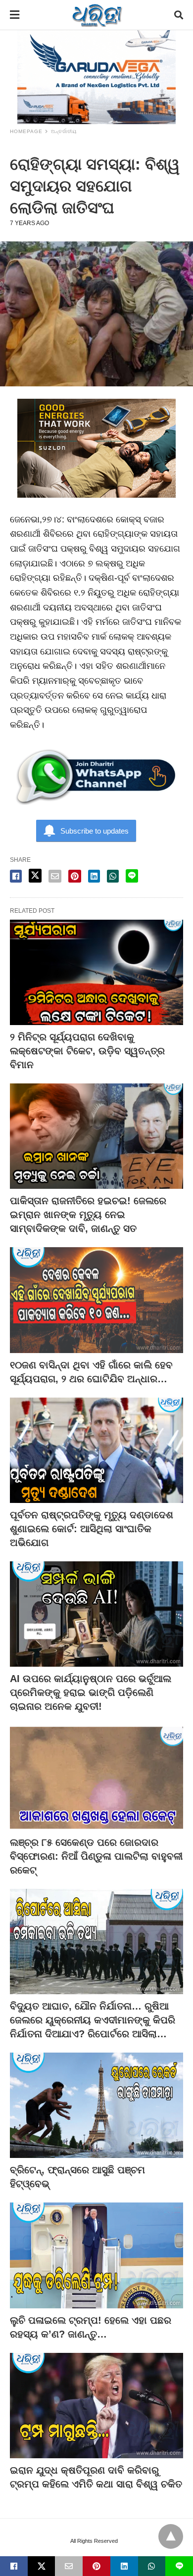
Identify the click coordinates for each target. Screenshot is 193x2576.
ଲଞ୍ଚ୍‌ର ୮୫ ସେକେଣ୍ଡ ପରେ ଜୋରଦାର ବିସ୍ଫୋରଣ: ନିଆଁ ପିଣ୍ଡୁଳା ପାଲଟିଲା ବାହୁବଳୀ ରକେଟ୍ (96, 1856)
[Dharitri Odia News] (97, 15)
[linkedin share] (94, 876)
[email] (69, 2566)
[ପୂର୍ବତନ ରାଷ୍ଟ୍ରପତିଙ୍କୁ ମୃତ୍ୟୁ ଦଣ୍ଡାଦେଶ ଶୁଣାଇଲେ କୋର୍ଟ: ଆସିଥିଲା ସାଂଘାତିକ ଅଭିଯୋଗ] (96, 1450)
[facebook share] (16, 876)
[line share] (132, 876)
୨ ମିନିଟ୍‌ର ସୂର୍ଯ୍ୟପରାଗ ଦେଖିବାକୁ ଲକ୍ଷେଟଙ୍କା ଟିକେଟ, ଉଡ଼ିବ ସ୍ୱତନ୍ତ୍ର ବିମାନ (87, 1051)
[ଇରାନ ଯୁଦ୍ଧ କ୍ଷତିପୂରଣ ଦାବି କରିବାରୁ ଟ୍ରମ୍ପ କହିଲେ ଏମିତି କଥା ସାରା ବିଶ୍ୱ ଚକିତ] (96, 2406)
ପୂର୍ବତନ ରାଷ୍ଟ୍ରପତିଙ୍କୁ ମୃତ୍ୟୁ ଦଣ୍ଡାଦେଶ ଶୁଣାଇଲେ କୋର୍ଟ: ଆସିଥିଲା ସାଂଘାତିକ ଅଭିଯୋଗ (92, 1529)
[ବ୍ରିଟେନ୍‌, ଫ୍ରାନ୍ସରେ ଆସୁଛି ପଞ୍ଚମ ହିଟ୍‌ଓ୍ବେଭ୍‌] (96, 2105)
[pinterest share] (75, 876)
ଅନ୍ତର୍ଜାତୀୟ (64, 131)
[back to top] (171, 2536)
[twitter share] (35, 876)
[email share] (55, 876)
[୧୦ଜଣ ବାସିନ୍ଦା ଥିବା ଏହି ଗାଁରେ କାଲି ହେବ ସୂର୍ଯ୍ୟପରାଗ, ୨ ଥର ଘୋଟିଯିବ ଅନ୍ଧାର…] (96, 1300)
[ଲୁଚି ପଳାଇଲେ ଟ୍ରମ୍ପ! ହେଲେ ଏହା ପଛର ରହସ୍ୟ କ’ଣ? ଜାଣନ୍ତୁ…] (96, 2255)
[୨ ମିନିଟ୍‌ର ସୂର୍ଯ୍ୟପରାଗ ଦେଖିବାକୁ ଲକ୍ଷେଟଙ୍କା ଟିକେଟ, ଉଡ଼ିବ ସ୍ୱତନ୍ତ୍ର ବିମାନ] (96, 972)
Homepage (26, 131)
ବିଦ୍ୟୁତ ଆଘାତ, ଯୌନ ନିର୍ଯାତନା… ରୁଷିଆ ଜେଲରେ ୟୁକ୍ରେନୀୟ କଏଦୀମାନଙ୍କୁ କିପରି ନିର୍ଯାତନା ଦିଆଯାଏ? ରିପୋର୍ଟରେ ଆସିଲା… (93, 2020)
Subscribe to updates (95, 831)
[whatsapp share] (113, 876)
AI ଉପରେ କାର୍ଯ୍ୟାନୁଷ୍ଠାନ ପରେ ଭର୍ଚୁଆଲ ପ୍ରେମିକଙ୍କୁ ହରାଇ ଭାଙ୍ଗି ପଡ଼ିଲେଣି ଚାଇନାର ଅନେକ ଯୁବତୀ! (91, 1692)
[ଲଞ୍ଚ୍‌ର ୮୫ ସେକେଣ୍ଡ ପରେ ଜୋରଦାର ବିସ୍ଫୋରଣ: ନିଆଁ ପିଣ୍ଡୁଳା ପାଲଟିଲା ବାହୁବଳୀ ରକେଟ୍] (96, 1778)
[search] (179, 15)
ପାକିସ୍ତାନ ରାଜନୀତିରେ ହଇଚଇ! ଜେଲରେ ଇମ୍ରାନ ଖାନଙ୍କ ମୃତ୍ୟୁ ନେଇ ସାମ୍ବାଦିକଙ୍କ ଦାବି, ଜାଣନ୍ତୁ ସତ (88, 1215)
